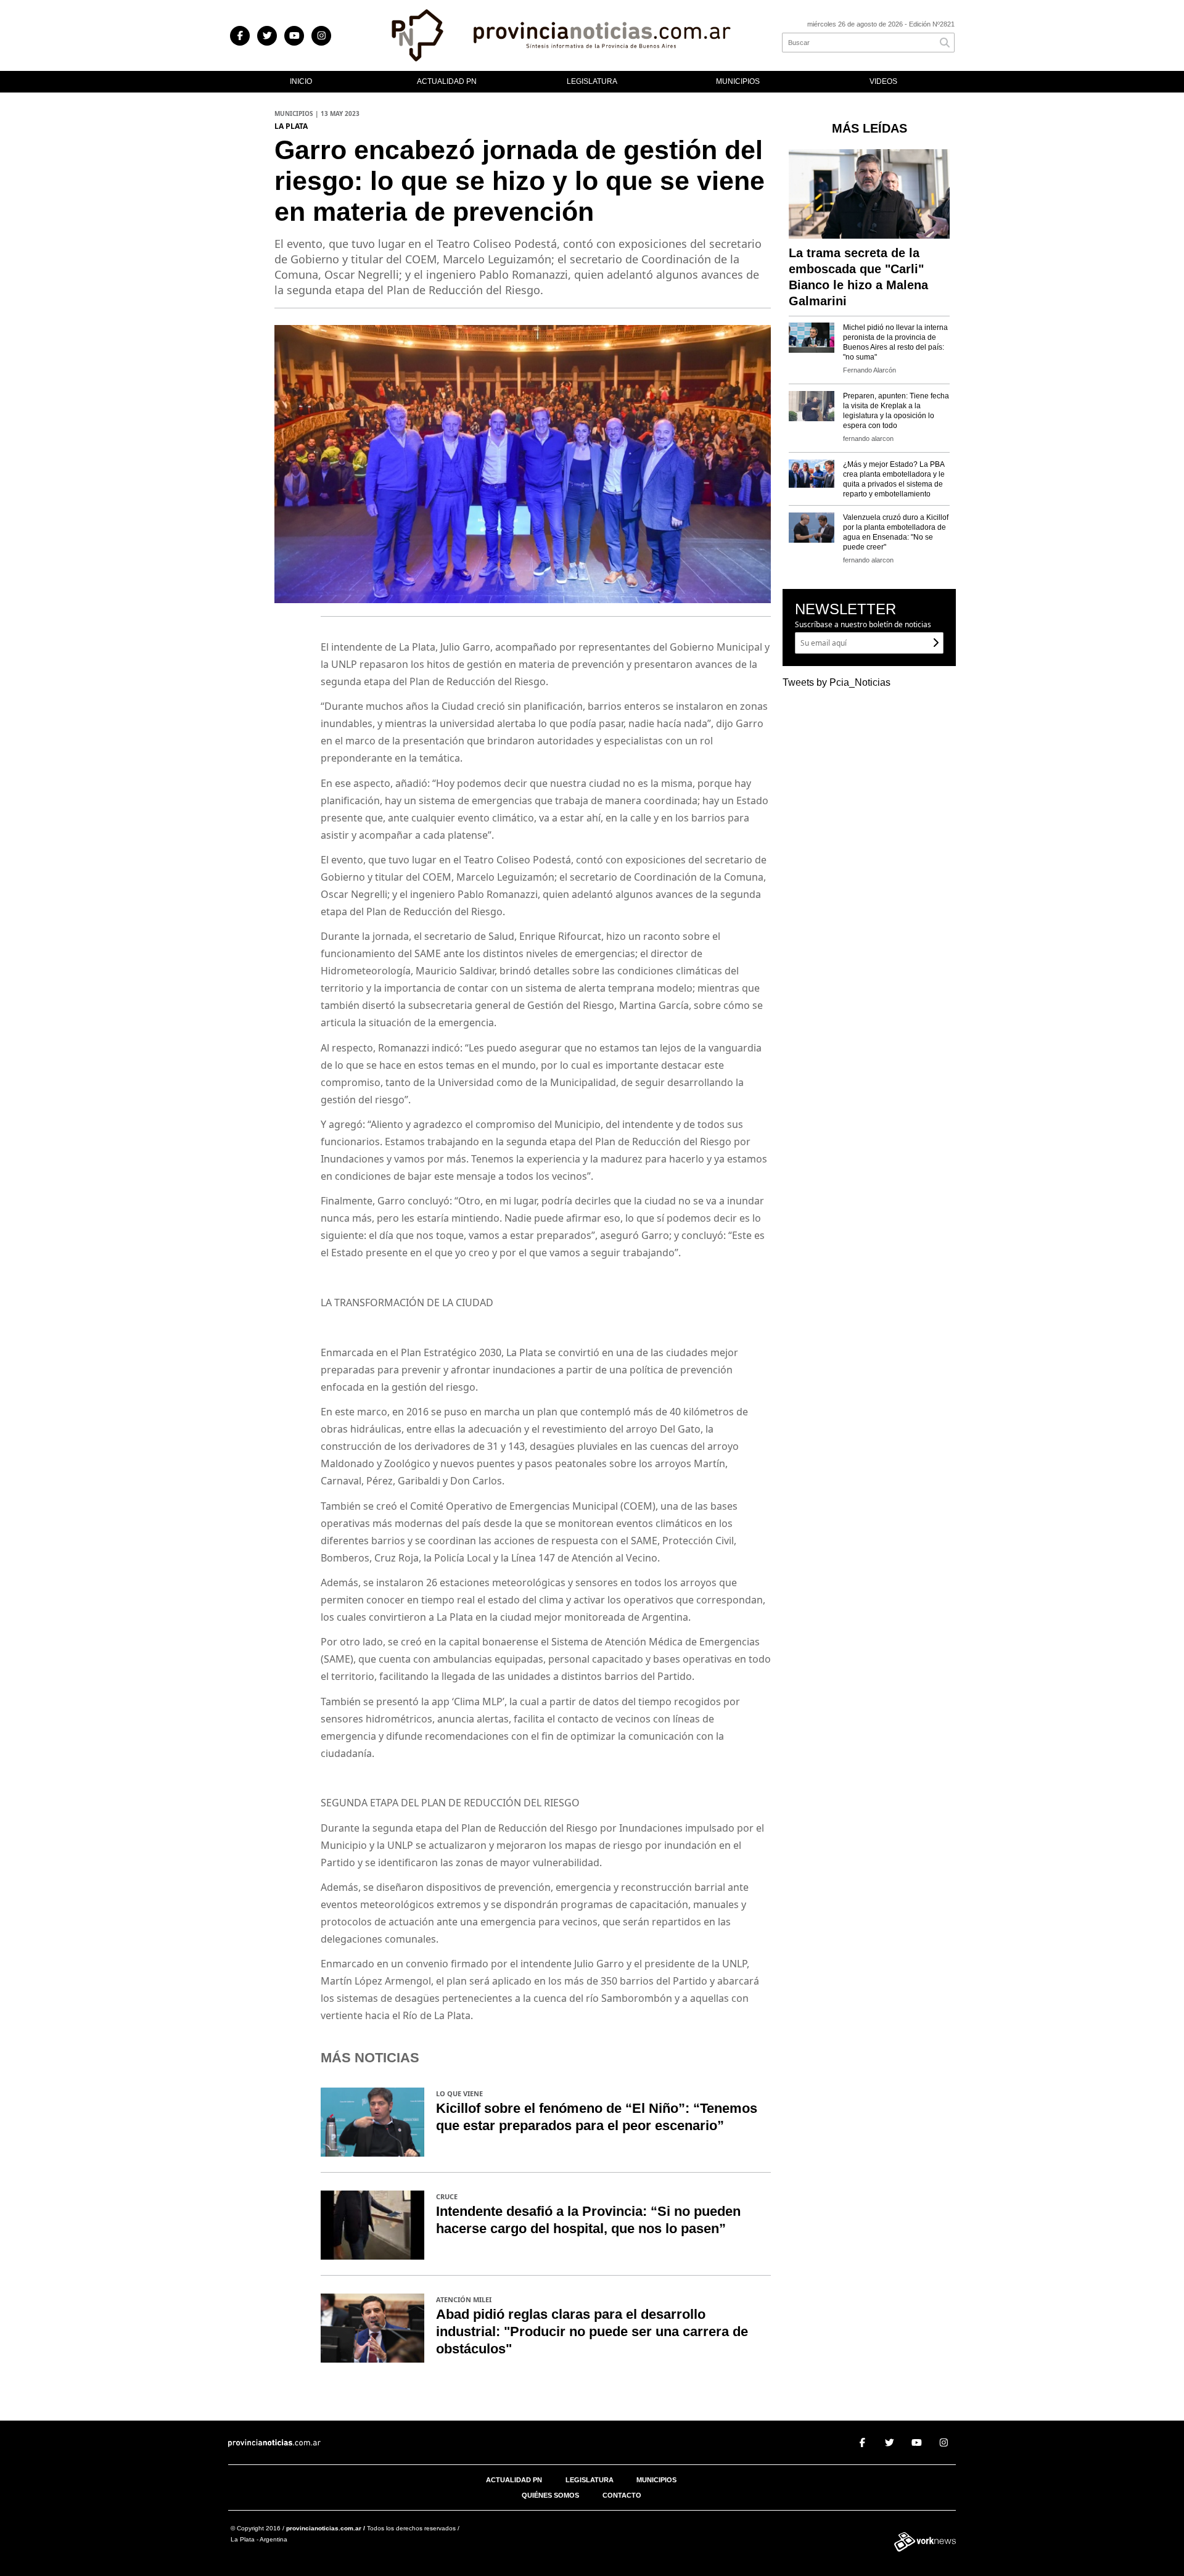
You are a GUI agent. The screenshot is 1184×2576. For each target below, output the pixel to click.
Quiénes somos (550, 2495)
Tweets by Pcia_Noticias (837, 682)
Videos (883, 81)
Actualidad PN (447, 81)
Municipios (738, 81)
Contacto (622, 2495)
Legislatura (592, 81)
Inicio (301, 81)
